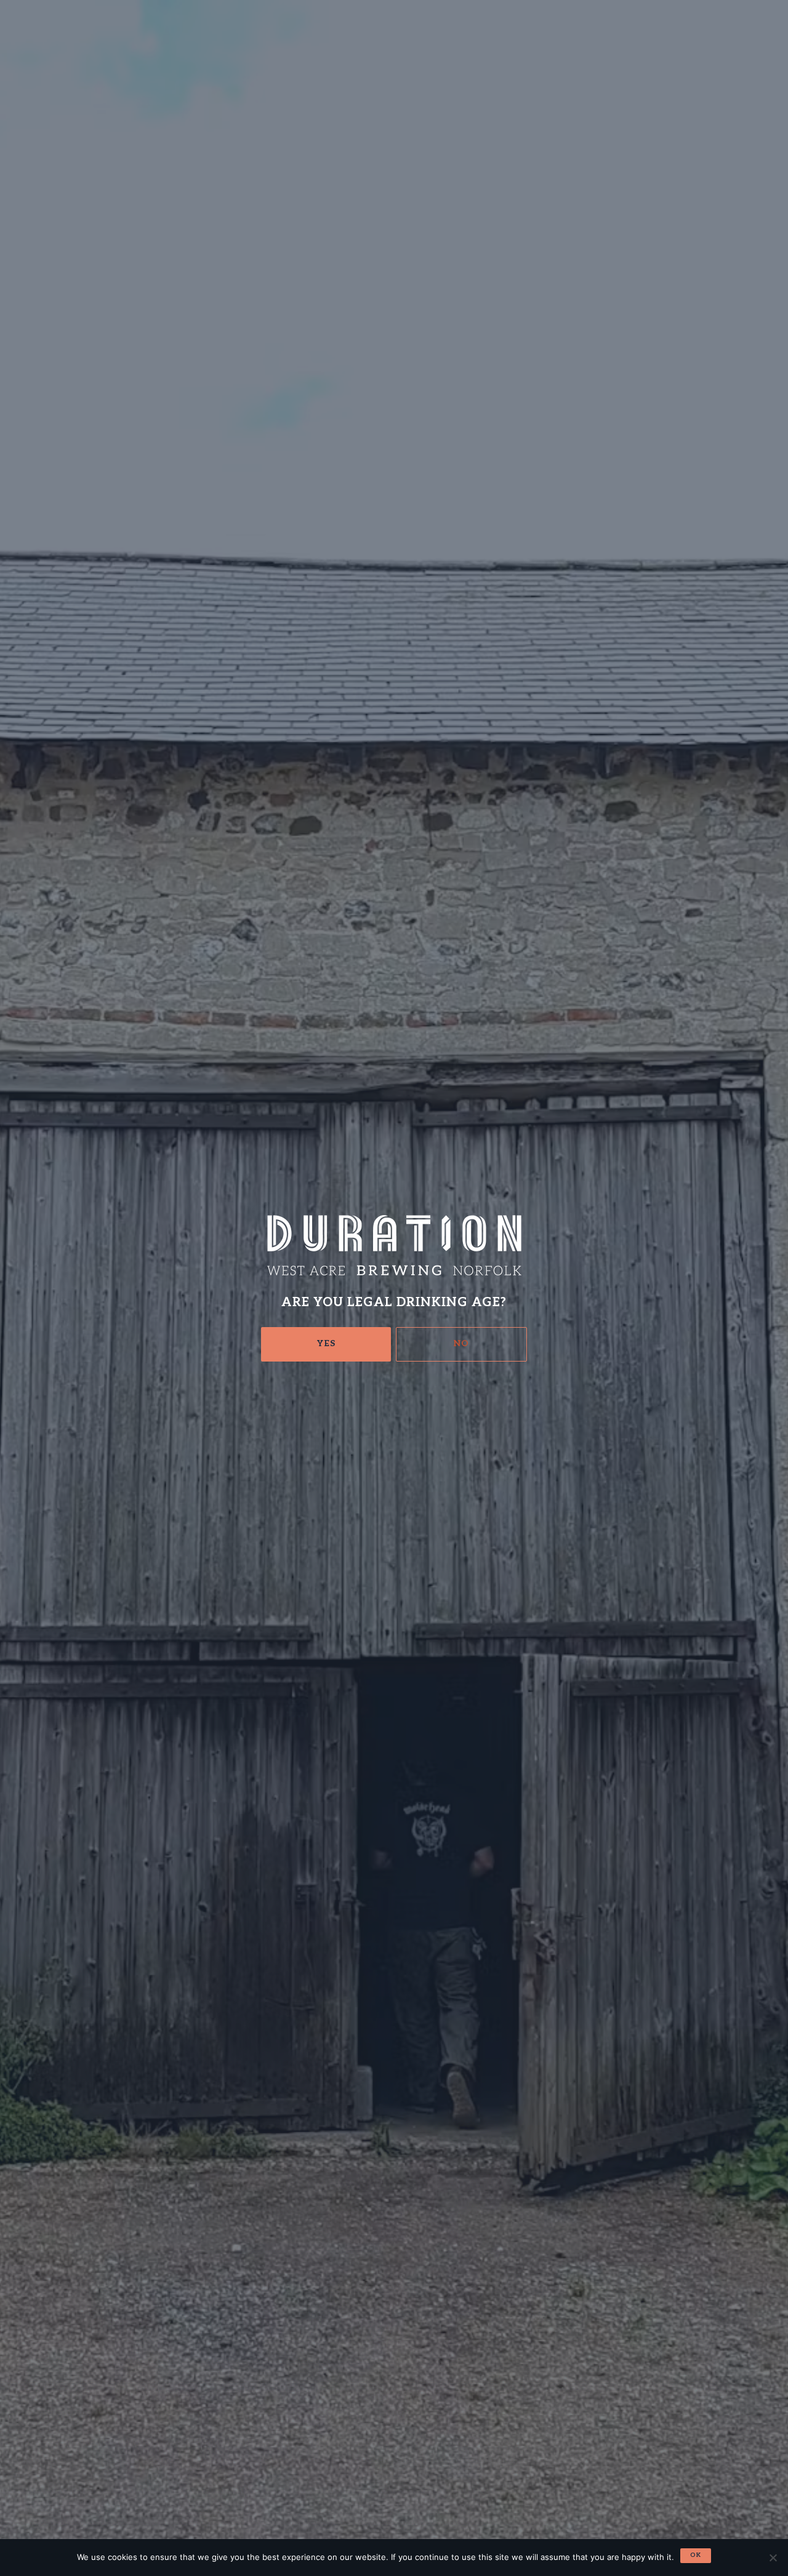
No (461, 1343)
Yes (326, 1343)
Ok (696, 2555)
